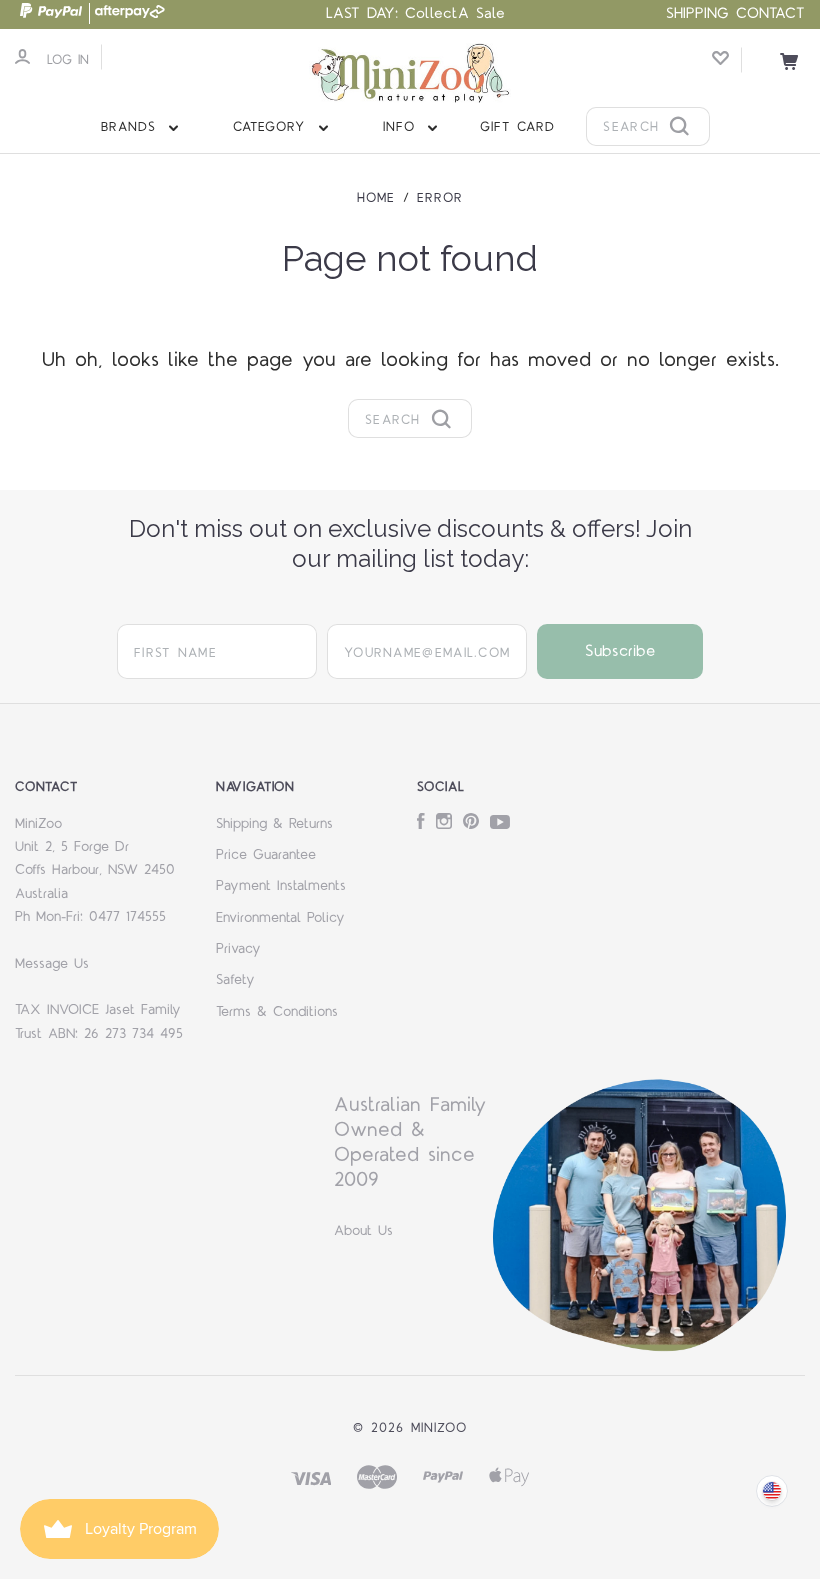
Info (402, 127)
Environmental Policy (280, 918)
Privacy (238, 949)
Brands (132, 127)
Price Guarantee (266, 855)
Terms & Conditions (277, 1012)
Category (272, 127)
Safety (235, 980)
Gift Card (517, 127)
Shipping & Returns (274, 824)
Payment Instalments (281, 886)
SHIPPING (697, 13)
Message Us (52, 964)
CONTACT (770, 13)
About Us (363, 1231)
